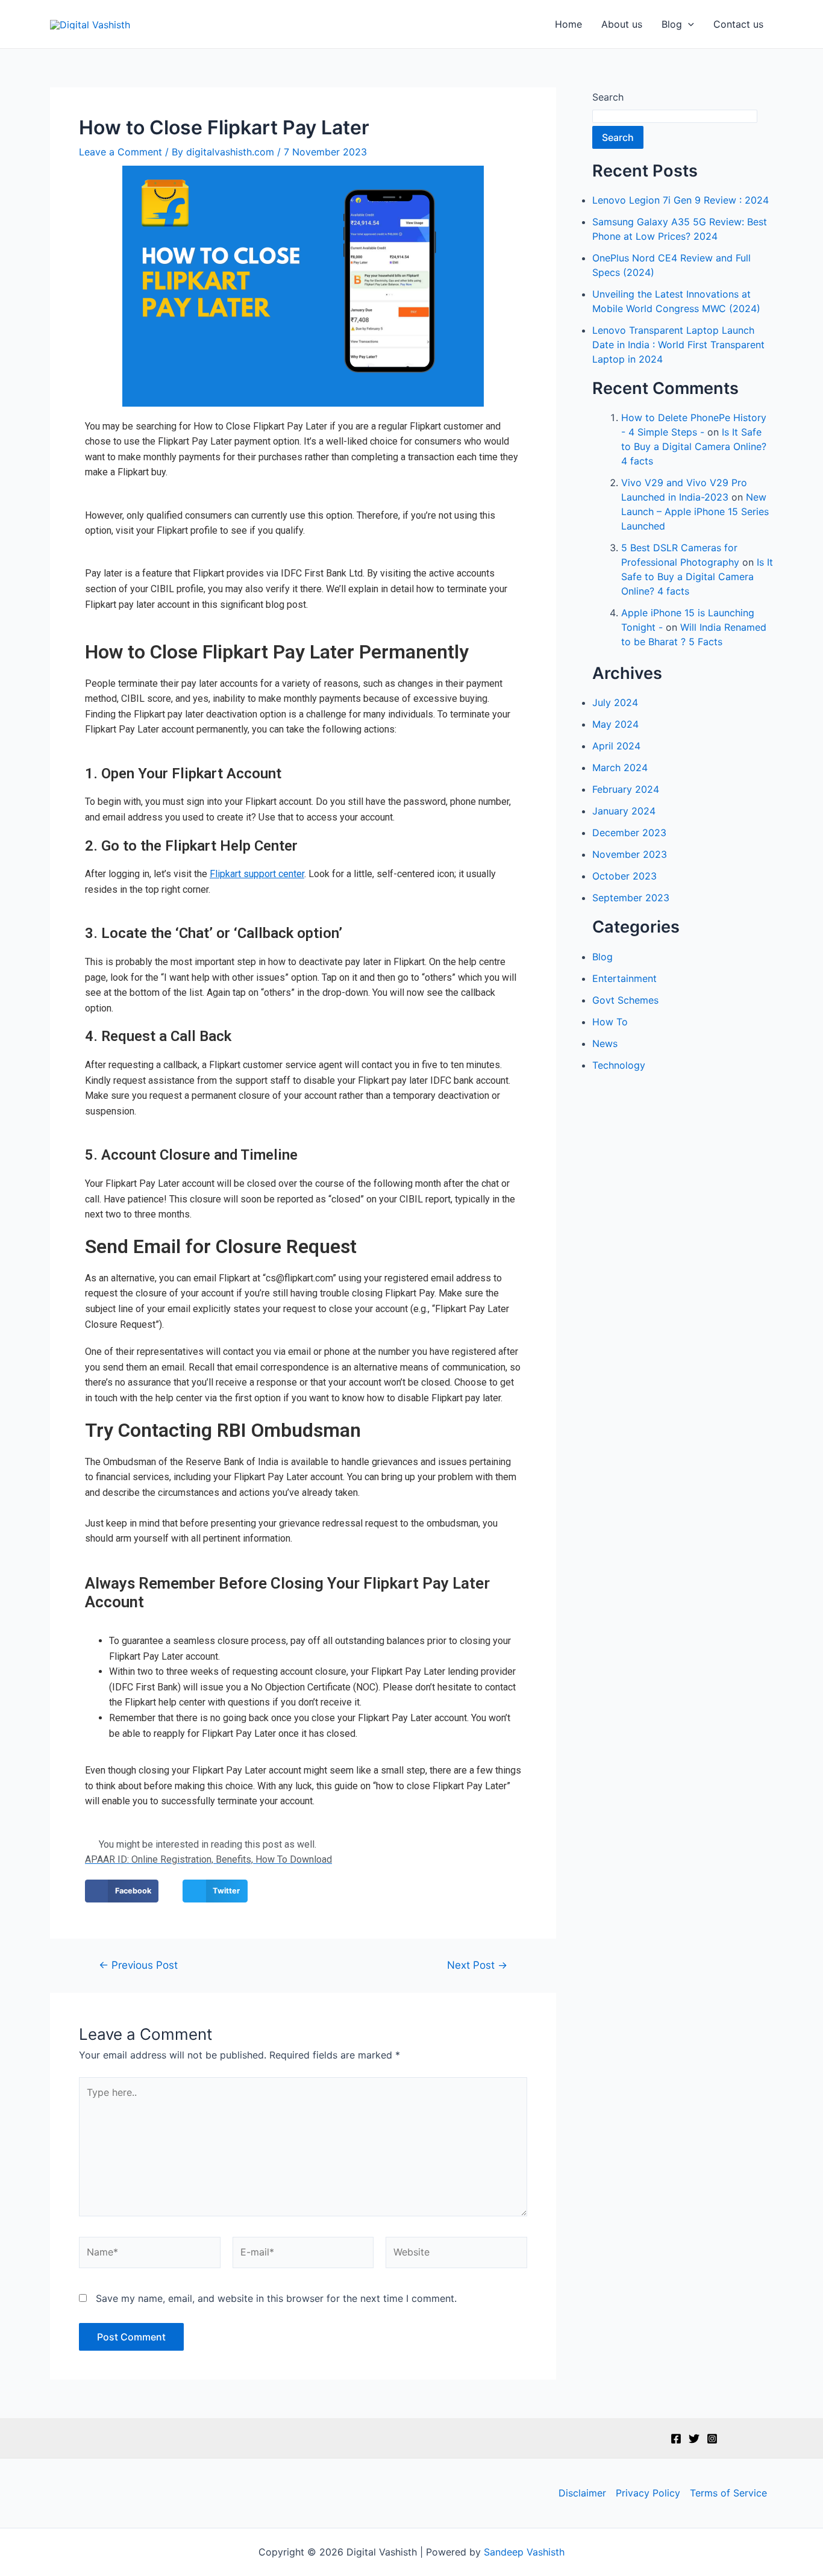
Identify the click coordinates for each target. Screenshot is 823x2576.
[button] (122, 1891)
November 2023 (630, 854)
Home (568, 24)
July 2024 (615, 702)
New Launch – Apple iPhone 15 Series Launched (695, 511)
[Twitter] (694, 2439)
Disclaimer (582, 2493)
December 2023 (629, 833)
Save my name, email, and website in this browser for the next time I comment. (276, 2298)
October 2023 (624, 876)
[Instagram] (712, 2439)
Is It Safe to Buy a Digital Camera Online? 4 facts (694, 446)
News (605, 1043)
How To (610, 1022)
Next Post (477, 1965)
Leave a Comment (120, 152)
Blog (672, 24)
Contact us (738, 24)
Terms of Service (728, 2493)
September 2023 (631, 898)
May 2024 (615, 724)
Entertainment (624, 978)
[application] (688, 24)
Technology (619, 1065)
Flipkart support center (257, 874)
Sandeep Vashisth (524, 2552)
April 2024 (616, 746)
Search (608, 97)
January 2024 (624, 811)
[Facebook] (676, 2439)
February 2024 (626, 789)
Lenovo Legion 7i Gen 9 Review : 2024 (681, 200)
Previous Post (138, 1965)
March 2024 (620, 767)
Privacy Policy (648, 2493)
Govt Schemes (625, 1000)
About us (622, 24)
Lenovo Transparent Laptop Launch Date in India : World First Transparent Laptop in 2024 (678, 345)
